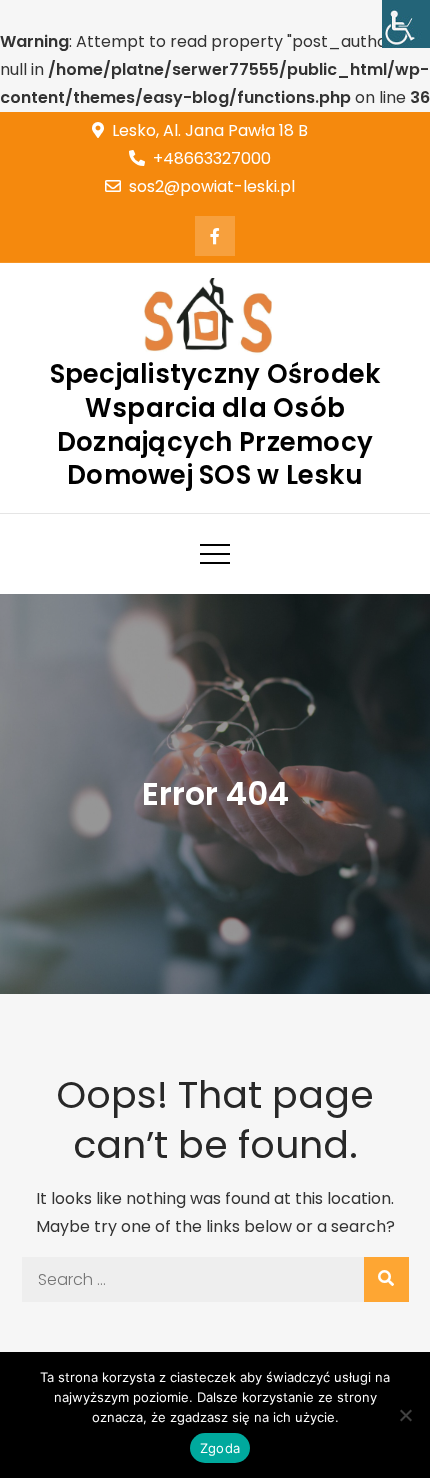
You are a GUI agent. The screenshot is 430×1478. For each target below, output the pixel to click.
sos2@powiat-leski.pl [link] (212, 186)
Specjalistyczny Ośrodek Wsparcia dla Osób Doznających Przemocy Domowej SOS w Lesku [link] (215, 424)
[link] (406, 24)
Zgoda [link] (220, 1448)
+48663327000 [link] (212, 158)
